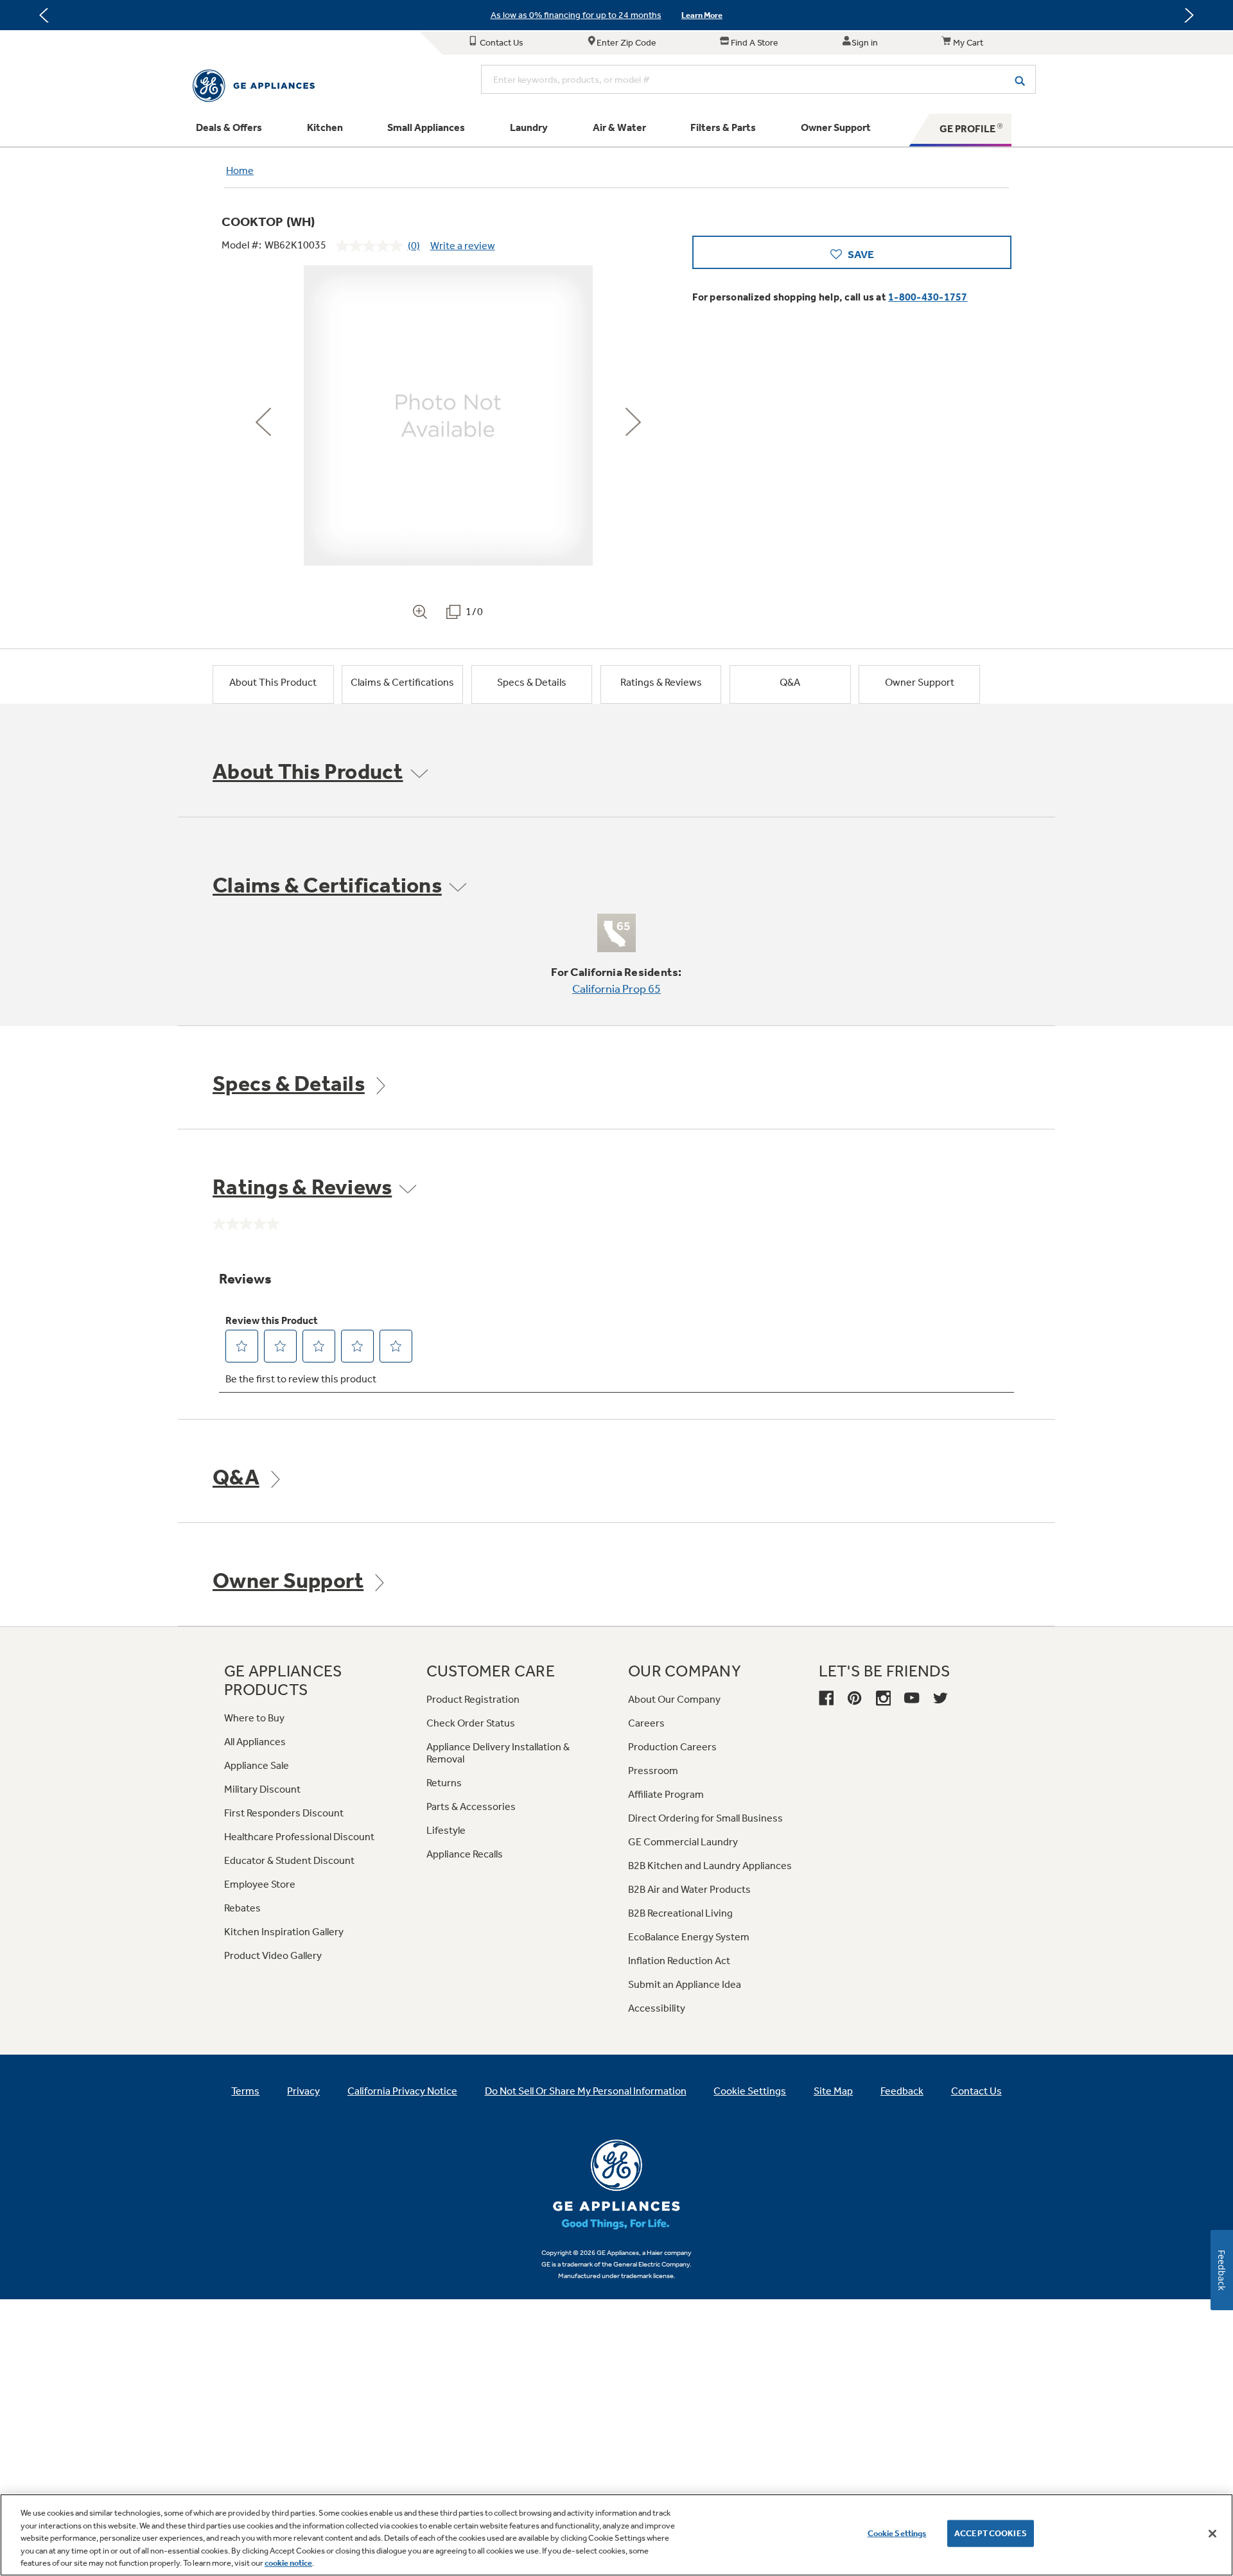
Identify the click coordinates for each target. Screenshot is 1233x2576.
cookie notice (288, 2563)
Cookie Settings (897, 2533)
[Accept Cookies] (1212, 2534)
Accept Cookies (991, 2533)
